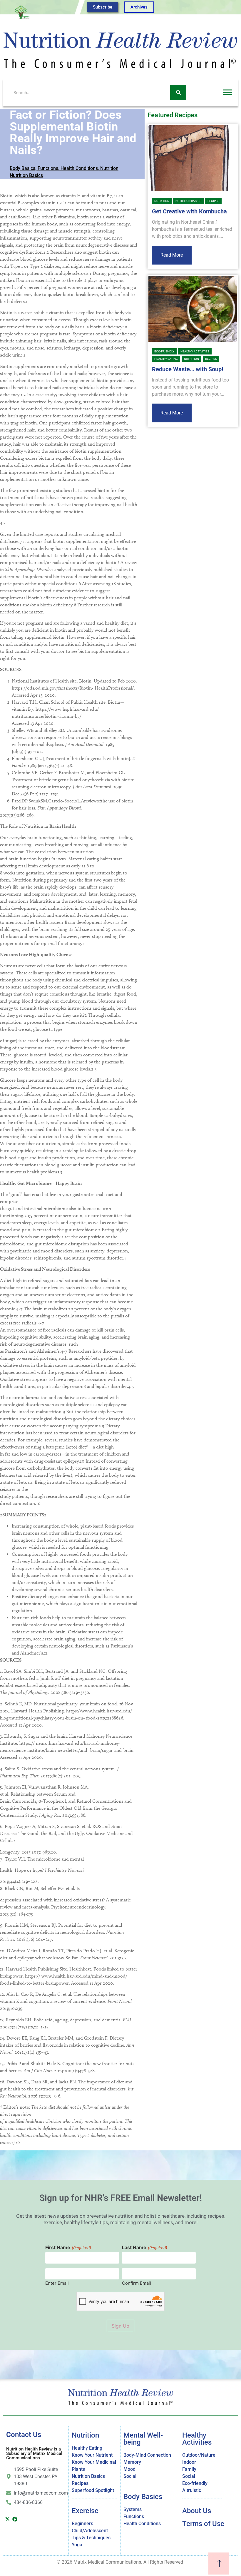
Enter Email (57, 2283)
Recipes (213, 201)
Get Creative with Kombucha (189, 211)
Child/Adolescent (90, 2531)
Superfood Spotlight (93, 2490)
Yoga (77, 2545)
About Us (197, 2511)
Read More (172, 255)
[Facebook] (15, 2519)
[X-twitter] (7, 2519)
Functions (48, 168)
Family (189, 2469)
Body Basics (22, 168)
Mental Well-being (143, 2439)
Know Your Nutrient (92, 2455)
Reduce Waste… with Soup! (188, 369)
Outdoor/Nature (199, 2455)
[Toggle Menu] (227, 92)
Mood (129, 2469)
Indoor (189, 2462)
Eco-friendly (164, 351)
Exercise (85, 2511)
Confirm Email (137, 2283)
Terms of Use (203, 2524)
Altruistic (192, 2490)
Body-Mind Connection (147, 2455)
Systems (133, 2509)
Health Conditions (79, 168)
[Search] (178, 92)
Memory (132, 2462)
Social (130, 2476)
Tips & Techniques (91, 2538)
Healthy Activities (195, 351)
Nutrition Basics (26, 175)
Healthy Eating (166, 359)
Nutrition (109, 168)
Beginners (82, 2524)
